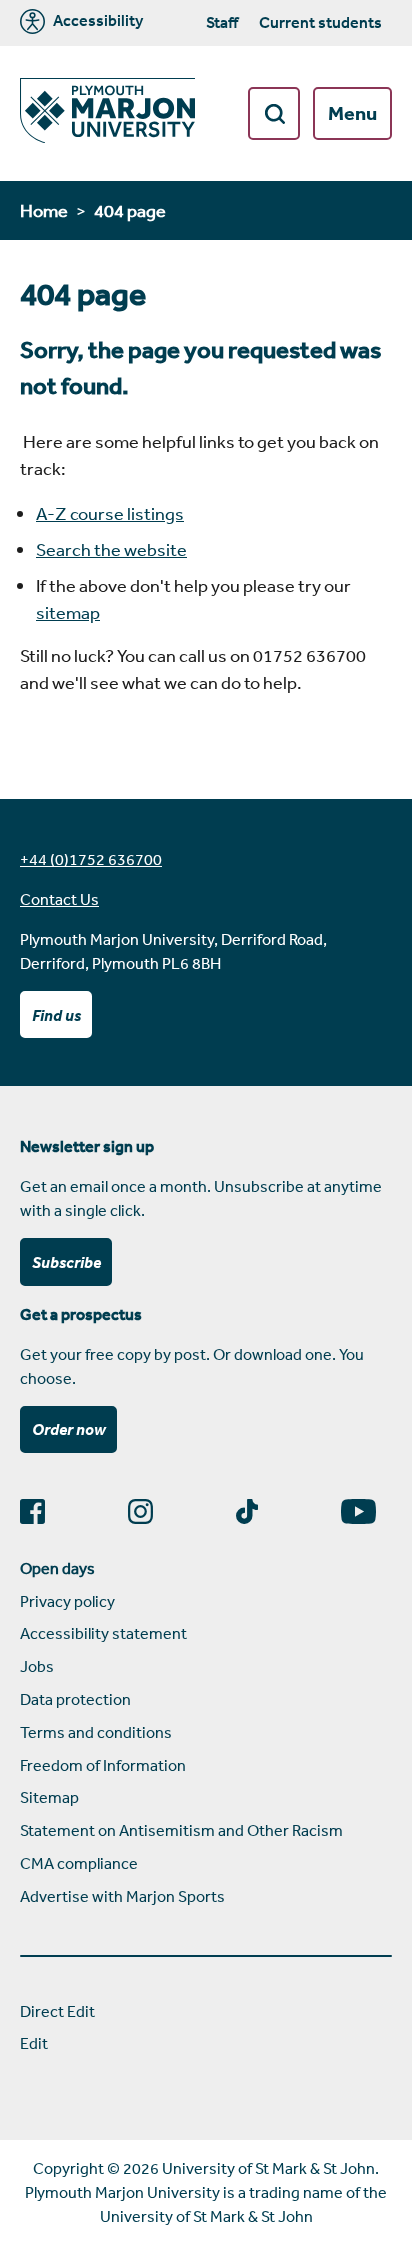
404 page (130, 210)
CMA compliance (79, 1863)
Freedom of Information (103, 1765)
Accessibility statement (103, 1633)
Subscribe (66, 1262)
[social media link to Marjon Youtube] (366, 1511)
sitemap (68, 612)
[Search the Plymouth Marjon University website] (274, 113)
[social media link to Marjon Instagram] (148, 1511)
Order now (69, 1429)
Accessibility (96, 21)
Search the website (111, 549)
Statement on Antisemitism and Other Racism (181, 1830)
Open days (57, 1568)
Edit (34, 2043)
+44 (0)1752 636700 (91, 859)
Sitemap (49, 1797)
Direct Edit (57, 2011)
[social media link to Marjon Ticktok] (255, 1511)
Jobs (37, 1666)
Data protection (75, 1699)
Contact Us (59, 899)
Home (44, 210)
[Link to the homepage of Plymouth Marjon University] (107, 113)
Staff (222, 22)
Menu (352, 113)
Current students (320, 22)
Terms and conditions (96, 1732)
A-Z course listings (110, 513)
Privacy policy (67, 1601)
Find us (56, 1015)
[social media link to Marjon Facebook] (40, 1511)
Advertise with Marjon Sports (122, 1896)
